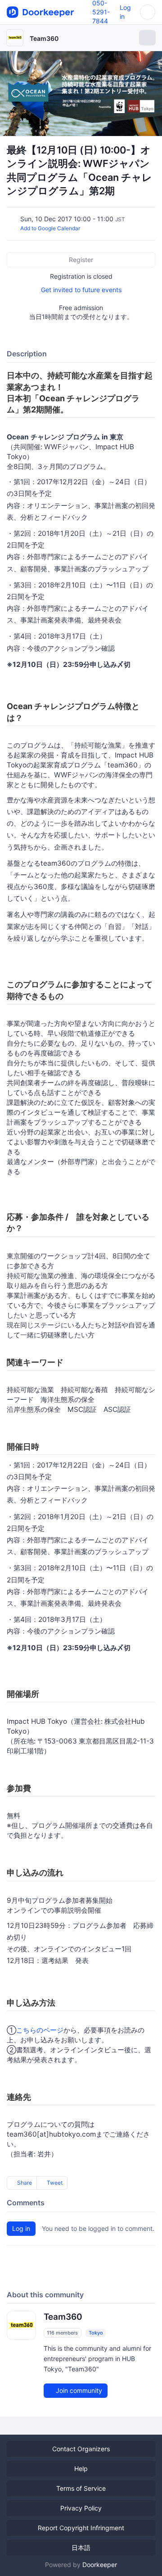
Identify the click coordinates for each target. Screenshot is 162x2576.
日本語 (81, 2548)
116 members (62, 2333)
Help (81, 2469)
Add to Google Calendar (50, 228)
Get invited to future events (81, 290)
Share (24, 2183)
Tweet (54, 2183)
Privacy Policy (81, 2508)
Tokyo (96, 2333)
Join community (78, 2390)
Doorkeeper (100, 2565)
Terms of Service (81, 2488)
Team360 (44, 38)
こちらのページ (40, 2030)
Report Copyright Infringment (81, 2528)
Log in (21, 2228)
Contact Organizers (81, 2449)
